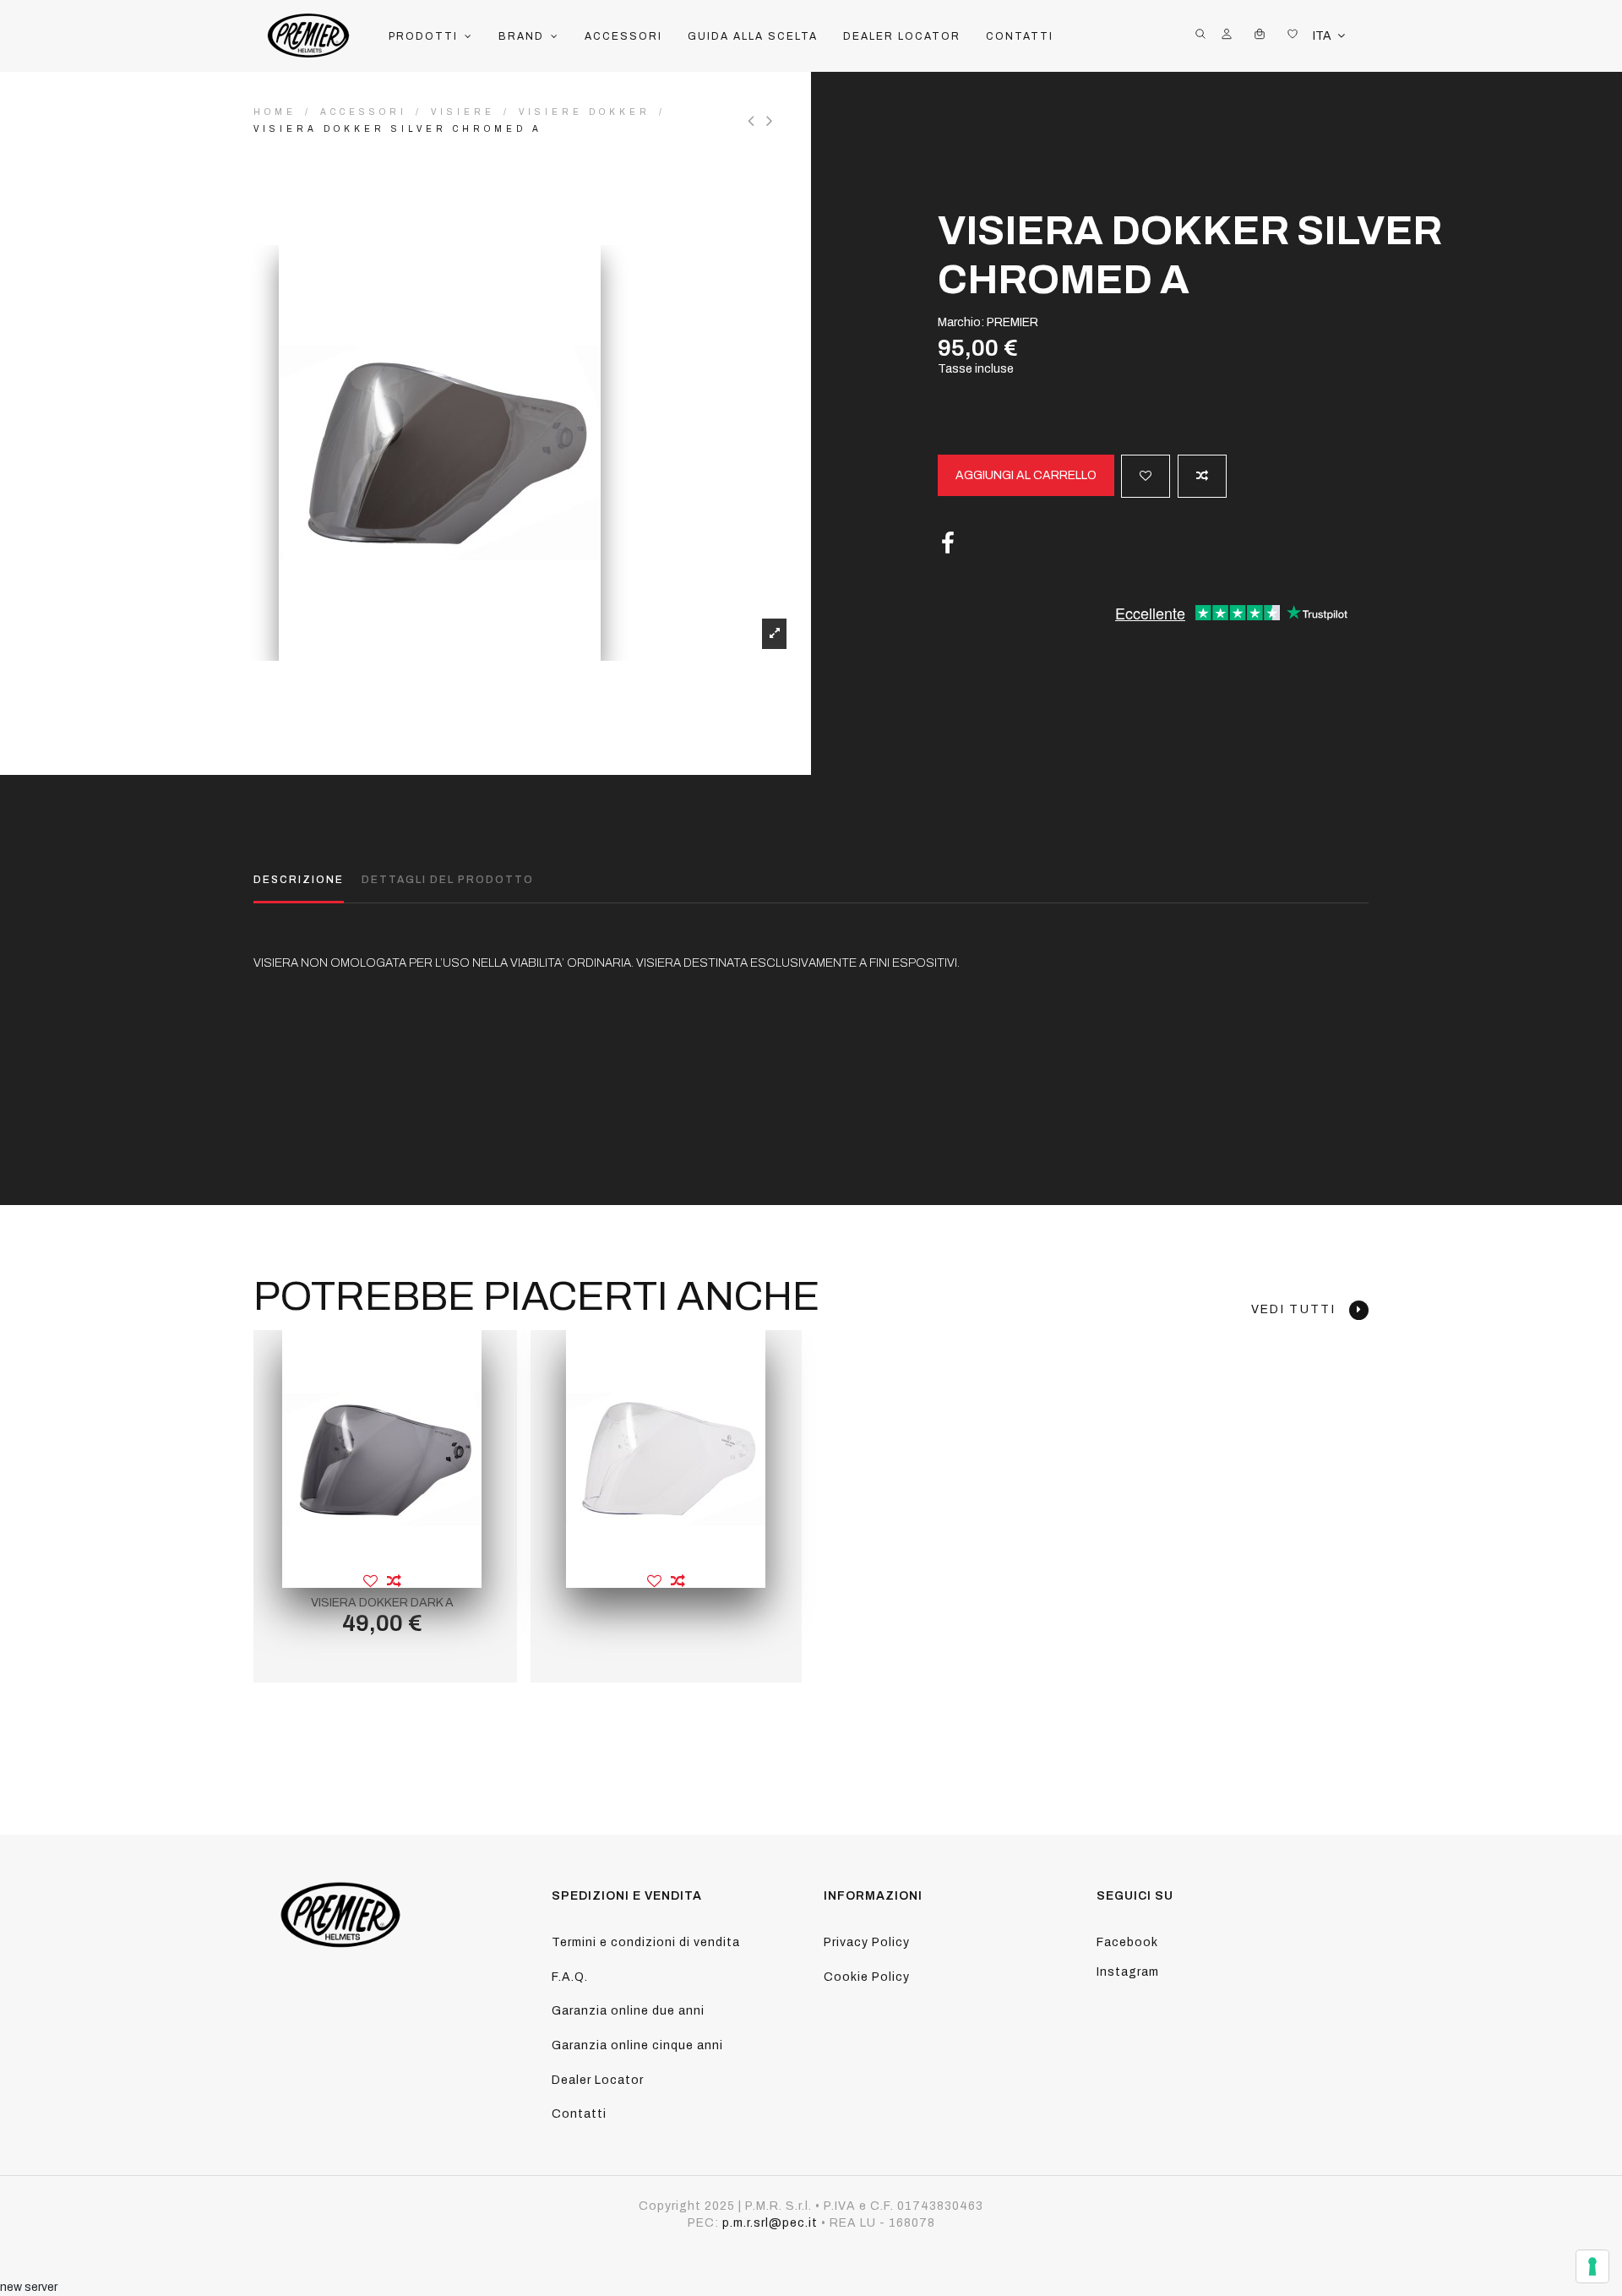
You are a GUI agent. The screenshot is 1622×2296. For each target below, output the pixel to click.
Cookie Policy (867, 1977)
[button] (431, 36)
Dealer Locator (598, 2080)
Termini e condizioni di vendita (646, 1942)
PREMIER (1012, 322)
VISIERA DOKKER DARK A (382, 1603)
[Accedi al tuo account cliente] (1227, 36)
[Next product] (772, 121)
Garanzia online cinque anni (637, 2045)
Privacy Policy (867, 1942)
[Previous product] (757, 121)
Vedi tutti (1300, 1309)
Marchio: (961, 322)
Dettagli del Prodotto (448, 880)
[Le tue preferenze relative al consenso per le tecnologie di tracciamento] (1592, 2266)
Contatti (579, 2114)
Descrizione (299, 880)
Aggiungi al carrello (1026, 475)
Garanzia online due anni (628, 2011)
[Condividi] (948, 544)
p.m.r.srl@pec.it (770, 2223)
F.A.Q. (570, 1977)
